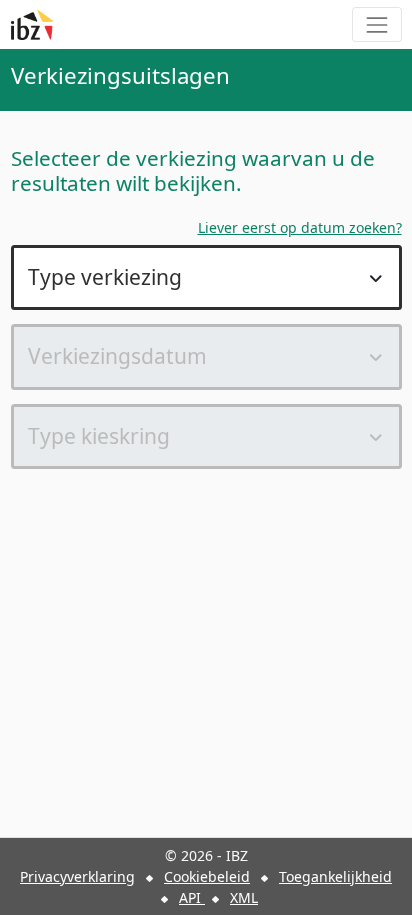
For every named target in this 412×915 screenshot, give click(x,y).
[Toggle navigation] (376, 24)
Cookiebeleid (207, 876)
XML (244, 897)
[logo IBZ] (32, 24)
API (192, 897)
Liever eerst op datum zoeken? (300, 227)
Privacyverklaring (77, 876)
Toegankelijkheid (335, 876)
